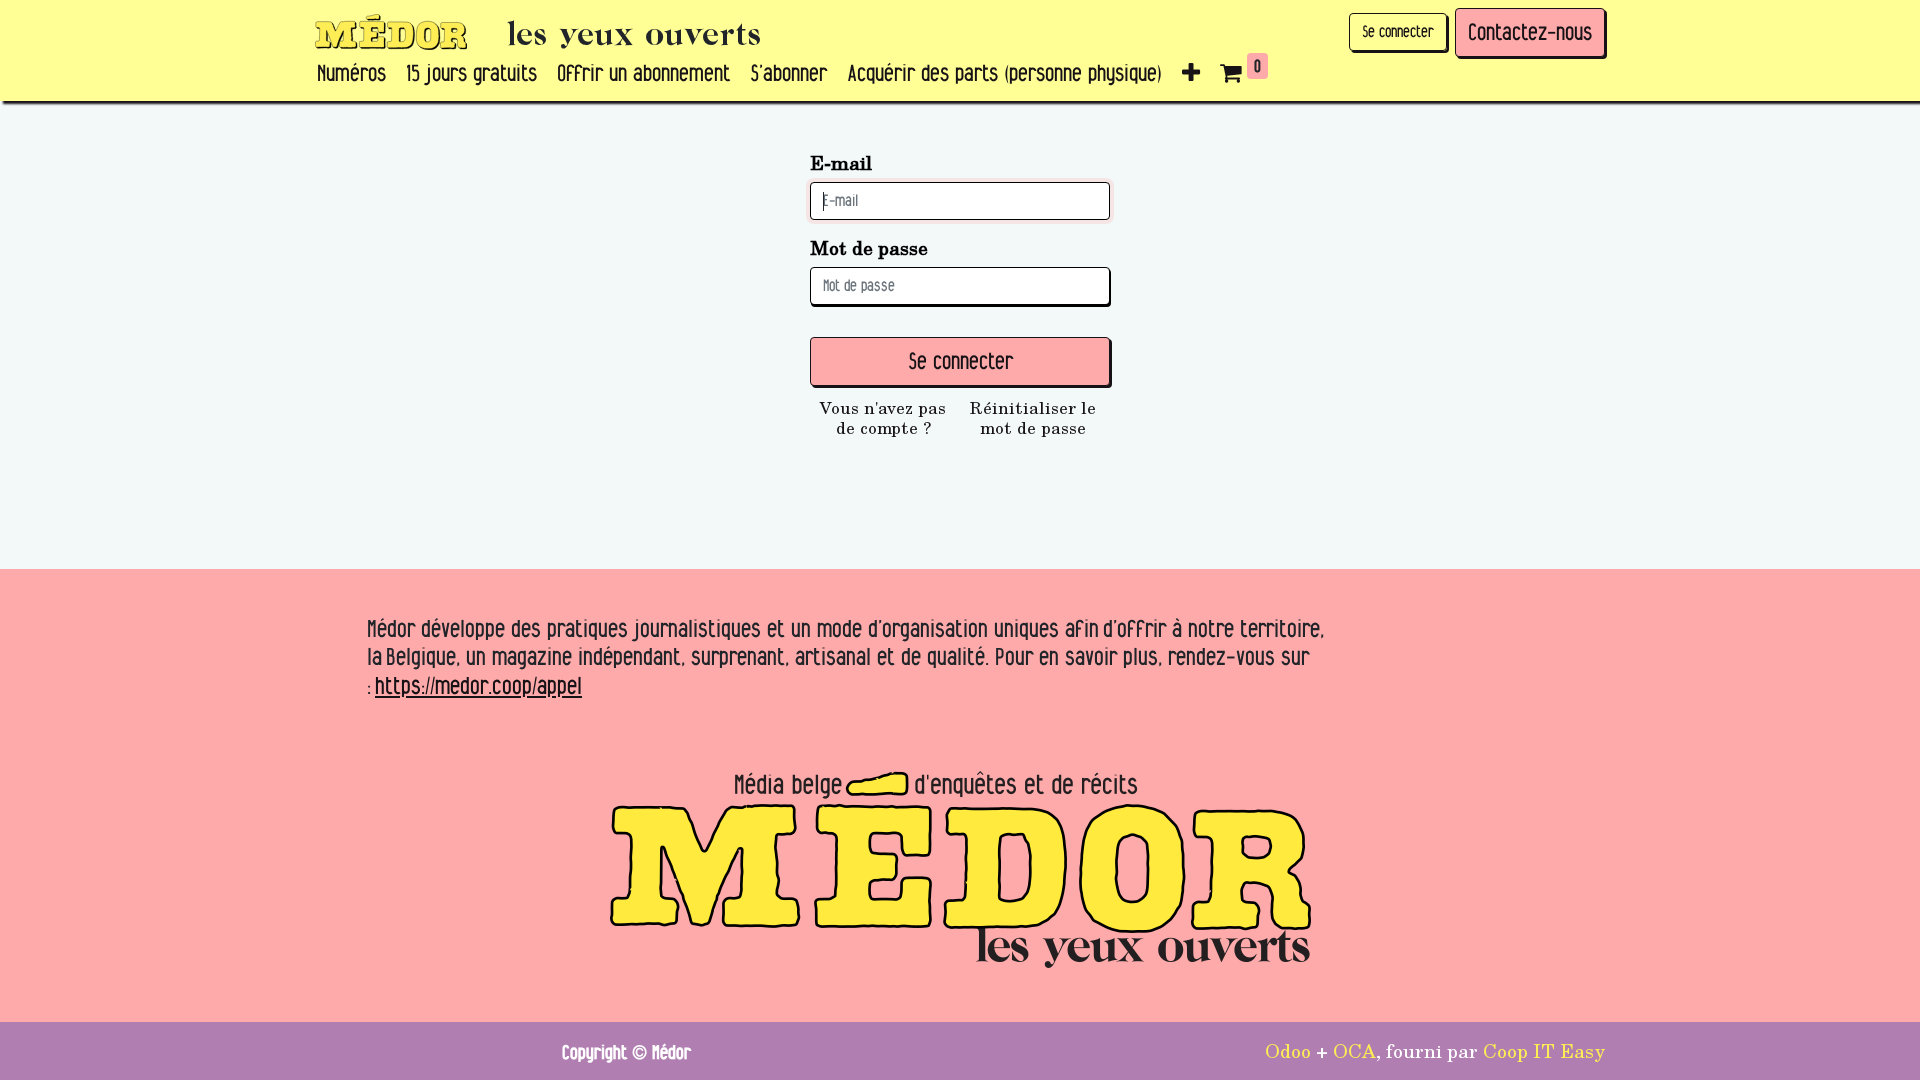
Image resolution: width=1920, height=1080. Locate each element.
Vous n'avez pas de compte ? (883, 418)
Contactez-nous (1530, 32)
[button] (1191, 74)
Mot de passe (869, 247)
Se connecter (1398, 31)
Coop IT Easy (1544, 1050)
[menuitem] (351, 74)
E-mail (841, 162)
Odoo (1288, 1050)
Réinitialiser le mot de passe (1033, 418)
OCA (1354, 1050)
